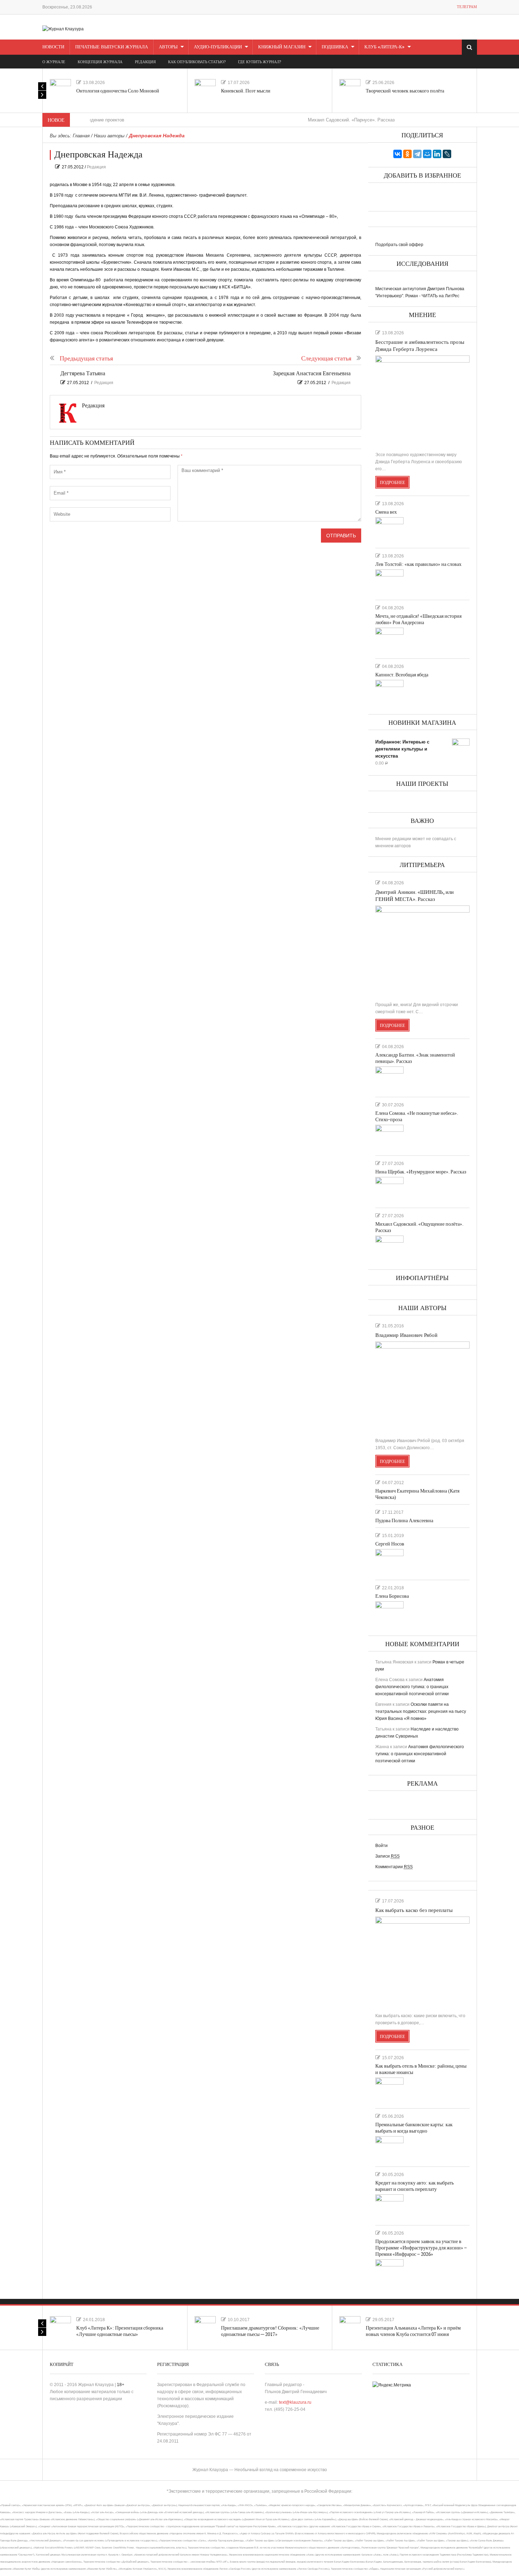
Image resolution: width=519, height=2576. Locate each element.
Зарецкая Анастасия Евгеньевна (312, 374)
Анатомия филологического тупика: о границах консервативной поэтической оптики (412, 1687)
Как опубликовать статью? (197, 62)
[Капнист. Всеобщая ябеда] (389, 692)
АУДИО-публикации (218, 47)
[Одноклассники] (407, 154)
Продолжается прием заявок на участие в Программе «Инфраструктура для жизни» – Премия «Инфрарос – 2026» (421, 2248)
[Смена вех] (389, 530)
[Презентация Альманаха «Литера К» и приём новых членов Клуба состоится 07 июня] (350, 2327)
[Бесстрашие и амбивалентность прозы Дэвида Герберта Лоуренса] (422, 401)
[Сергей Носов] (389, 1561)
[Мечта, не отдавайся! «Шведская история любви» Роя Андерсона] (389, 640)
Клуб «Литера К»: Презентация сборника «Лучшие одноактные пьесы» (120, 2331)
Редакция (96, 167)
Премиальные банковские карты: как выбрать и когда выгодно (414, 2128)
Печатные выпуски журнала (112, 47)
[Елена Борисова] (389, 1614)
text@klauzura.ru (295, 2402)
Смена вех (386, 512)
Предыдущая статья (86, 358)
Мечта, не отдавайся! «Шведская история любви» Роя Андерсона (418, 619)
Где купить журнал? (259, 62)
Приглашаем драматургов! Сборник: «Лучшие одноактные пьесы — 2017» (270, 2331)
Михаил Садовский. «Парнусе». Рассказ (312, 120)
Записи (387, 1856)
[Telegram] (417, 154)
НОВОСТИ (53, 47)
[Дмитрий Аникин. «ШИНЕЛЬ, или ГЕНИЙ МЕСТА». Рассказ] (422, 951)
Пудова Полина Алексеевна (404, 1521)
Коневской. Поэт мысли (246, 91)
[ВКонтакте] (398, 154)
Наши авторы (109, 136)
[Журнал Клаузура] (63, 29)
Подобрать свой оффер (399, 245)
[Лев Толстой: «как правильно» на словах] (389, 582)
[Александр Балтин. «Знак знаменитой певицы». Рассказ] (389, 1079)
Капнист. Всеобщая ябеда (402, 675)
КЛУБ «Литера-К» (384, 47)
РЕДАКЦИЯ (145, 62)
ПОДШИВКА (335, 47)
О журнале (54, 62)
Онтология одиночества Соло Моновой (118, 91)
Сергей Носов (390, 1544)
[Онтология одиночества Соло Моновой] (60, 90)
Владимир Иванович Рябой (406, 1335)
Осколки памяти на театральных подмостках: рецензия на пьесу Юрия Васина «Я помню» (421, 1711)
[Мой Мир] (427, 154)
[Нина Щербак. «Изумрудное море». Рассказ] (389, 1189)
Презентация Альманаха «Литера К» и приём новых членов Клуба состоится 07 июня (413, 2331)
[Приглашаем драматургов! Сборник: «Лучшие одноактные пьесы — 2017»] (205, 2327)
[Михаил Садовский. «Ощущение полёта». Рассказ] (389, 1248)
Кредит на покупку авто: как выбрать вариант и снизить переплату (414, 2186)
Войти (381, 1846)
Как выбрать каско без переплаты (414, 1910)
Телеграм (467, 7)
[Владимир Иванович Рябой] (422, 1387)
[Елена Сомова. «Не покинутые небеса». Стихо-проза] (389, 1137)
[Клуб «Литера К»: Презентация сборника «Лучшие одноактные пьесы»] (60, 2327)
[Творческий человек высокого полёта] (350, 90)
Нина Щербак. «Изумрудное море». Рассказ (421, 1172)
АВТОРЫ (168, 47)
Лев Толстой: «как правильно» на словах (418, 564)
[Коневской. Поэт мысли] (205, 90)
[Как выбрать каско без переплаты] (422, 1962)
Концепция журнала (100, 62)
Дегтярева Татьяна (83, 374)
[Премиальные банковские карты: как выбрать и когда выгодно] (389, 2148)
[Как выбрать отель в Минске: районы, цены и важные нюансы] (389, 2090)
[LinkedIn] (437, 154)
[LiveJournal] (447, 154)
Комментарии (394, 1867)
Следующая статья (326, 358)
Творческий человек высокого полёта (405, 91)
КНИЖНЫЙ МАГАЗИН (282, 47)
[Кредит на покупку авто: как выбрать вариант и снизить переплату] (389, 2207)
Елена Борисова (392, 1596)
